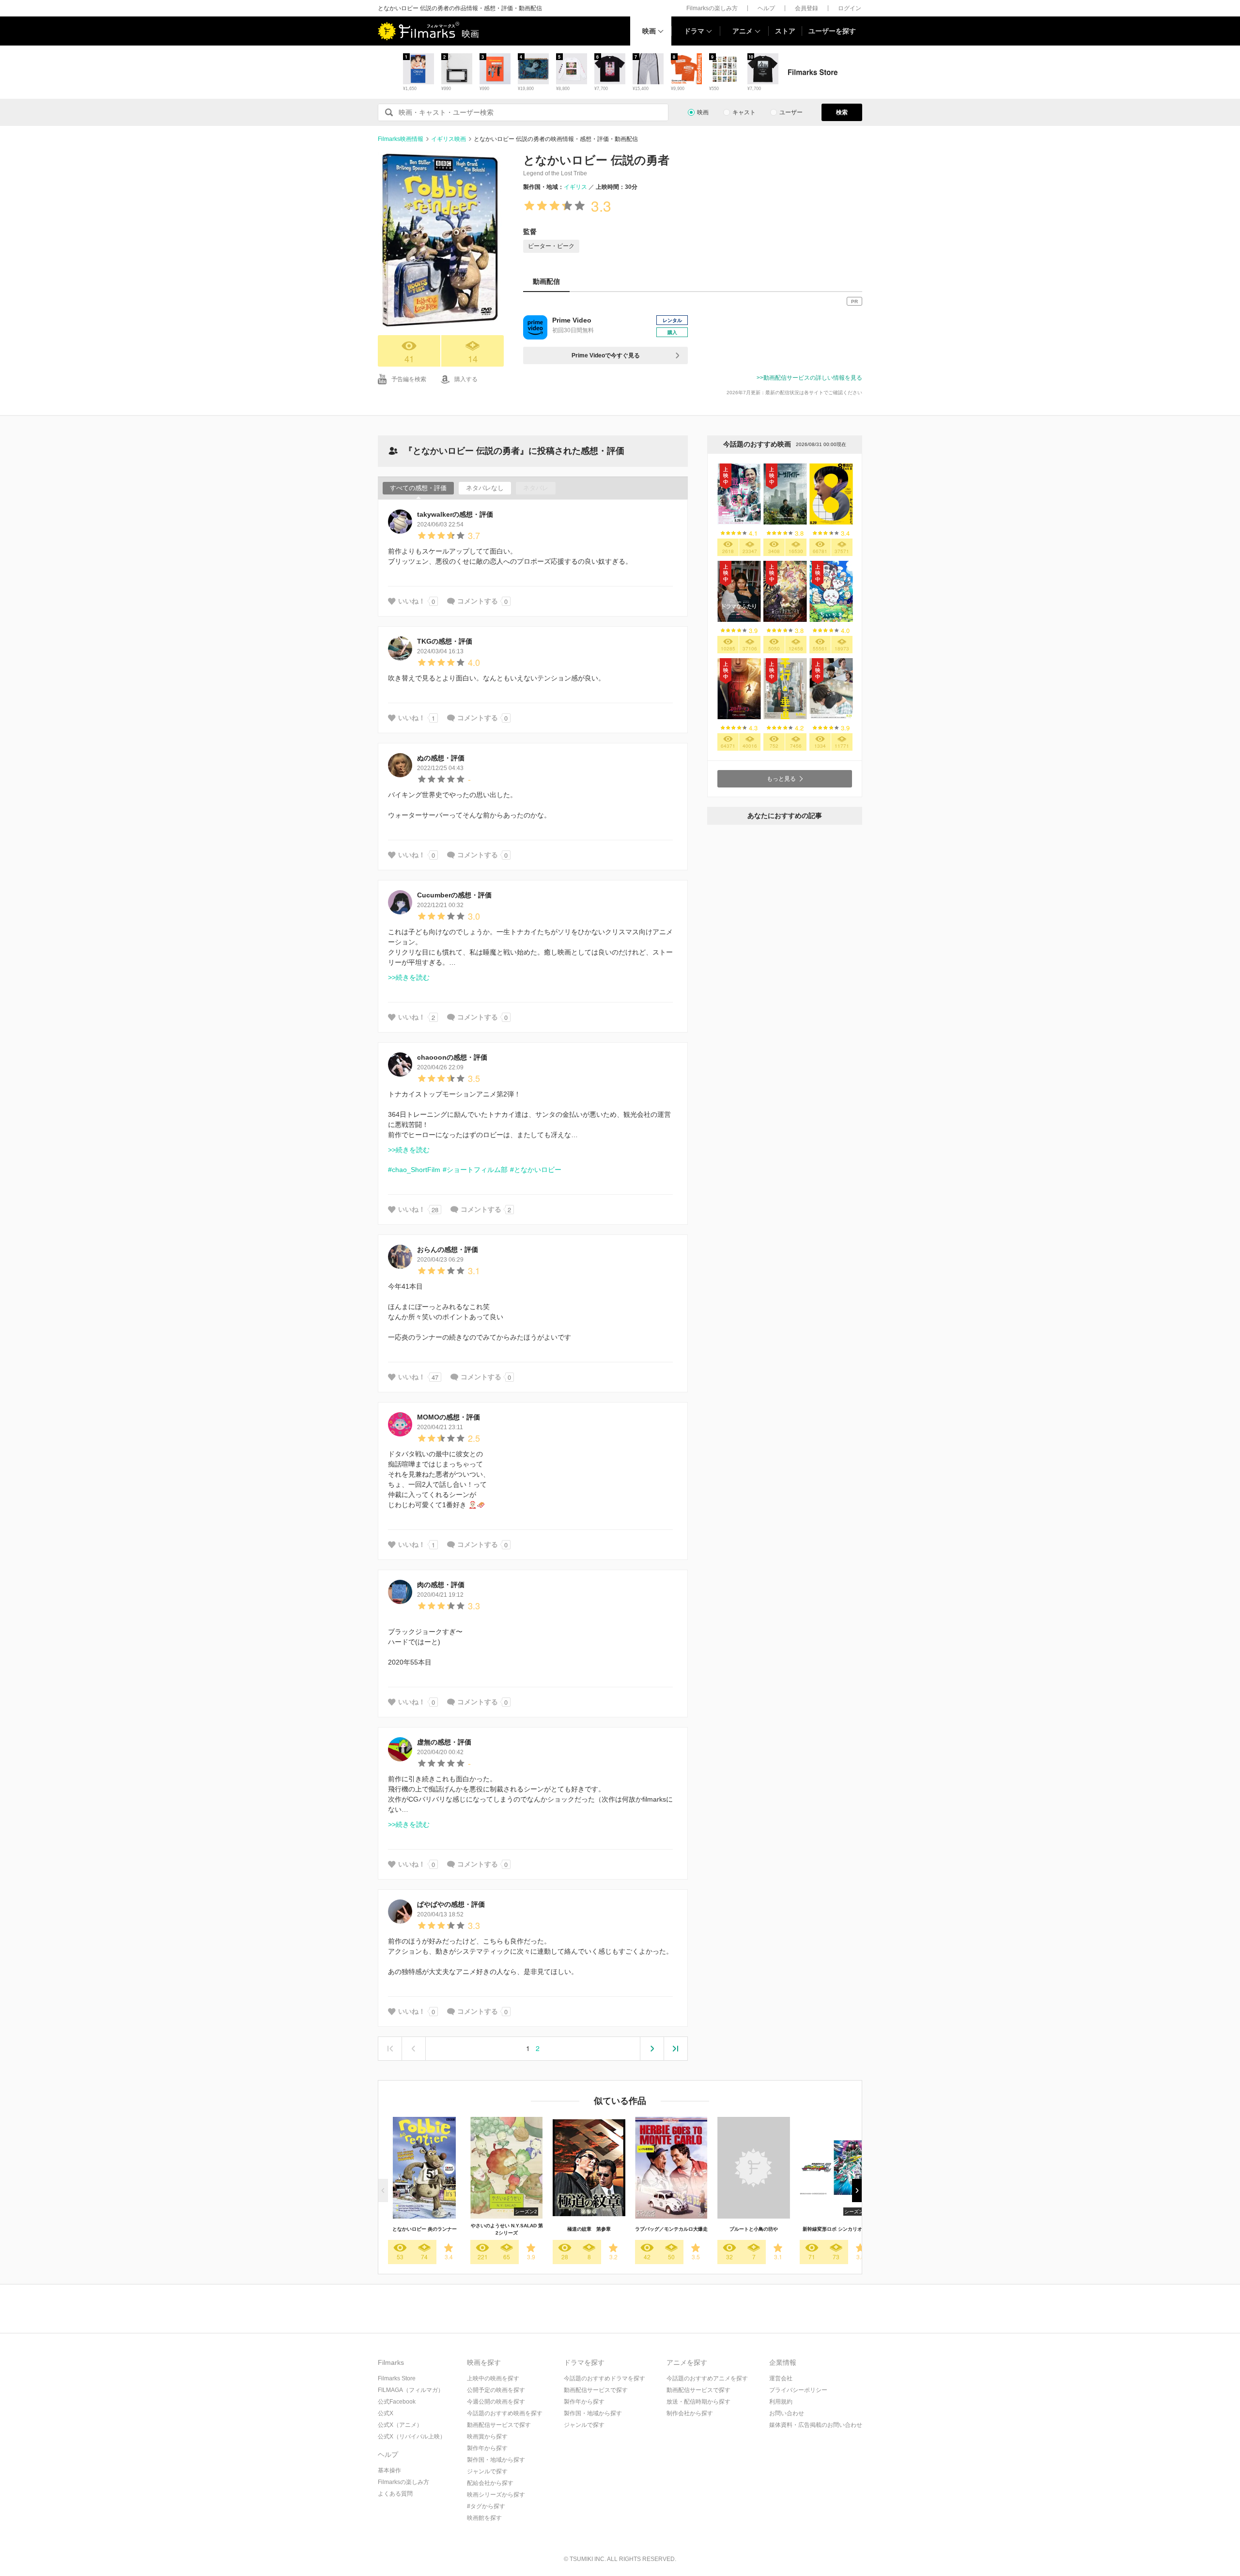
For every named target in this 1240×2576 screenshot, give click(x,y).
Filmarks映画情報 (401, 139)
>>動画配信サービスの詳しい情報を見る (809, 378)
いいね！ (412, 601)
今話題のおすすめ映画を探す (505, 2413)
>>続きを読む (409, 977)
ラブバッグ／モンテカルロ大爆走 (671, 2229)
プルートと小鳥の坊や (754, 2229)
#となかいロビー (536, 1170)
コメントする (478, 601)
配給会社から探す (490, 2483)
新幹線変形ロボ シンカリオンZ (836, 2229)
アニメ (743, 31)
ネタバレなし (485, 488)
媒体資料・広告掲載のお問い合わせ (816, 2425)
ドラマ (694, 31)
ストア (785, 31)
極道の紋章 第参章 (589, 2229)
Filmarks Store (397, 2378)
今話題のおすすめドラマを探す (604, 2378)
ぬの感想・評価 (441, 758)
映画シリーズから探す (496, 2495)
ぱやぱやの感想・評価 (451, 1904)
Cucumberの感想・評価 (454, 895)
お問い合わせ (787, 2413)
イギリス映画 (449, 139)
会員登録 (806, 8)
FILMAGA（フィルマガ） (411, 2390)
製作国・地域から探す (496, 2460)
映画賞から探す (487, 2437)
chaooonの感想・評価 (452, 1057)
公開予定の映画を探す (496, 2390)
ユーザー (791, 112)
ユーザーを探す (832, 31)
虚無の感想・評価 (444, 1742)
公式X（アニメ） (400, 2425)
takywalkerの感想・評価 (455, 514)
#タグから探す (486, 2506)
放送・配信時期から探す (698, 2402)
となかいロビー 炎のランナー (425, 2229)
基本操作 (389, 2470)
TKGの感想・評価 (445, 641)
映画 (649, 31)
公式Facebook (397, 2402)
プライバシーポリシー (798, 2390)
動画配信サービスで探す (499, 2425)
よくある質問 (395, 2494)
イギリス (575, 187)
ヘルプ (766, 8)
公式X (386, 2413)
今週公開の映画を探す (496, 2402)
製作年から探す (487, 2448)
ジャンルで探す (487, 2471)
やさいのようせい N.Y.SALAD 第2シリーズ (507, 2229)
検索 (842, 112)
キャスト (744, 112)
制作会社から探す (690, 2413)
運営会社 (781, 2378)
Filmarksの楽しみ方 (712, 8)
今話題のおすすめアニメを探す (707, 2378)
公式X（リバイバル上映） (412, 2437)
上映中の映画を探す (493, 2378)
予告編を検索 (409, 379)
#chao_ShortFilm (414, 1170)
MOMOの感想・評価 (449, 1417)
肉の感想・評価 (441, 1585)
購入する (466, 379)
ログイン (850, 8)
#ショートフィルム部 (475, 1170)
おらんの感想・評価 (448, 1249)
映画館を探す (484, 2518)
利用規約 (781, 2402)
